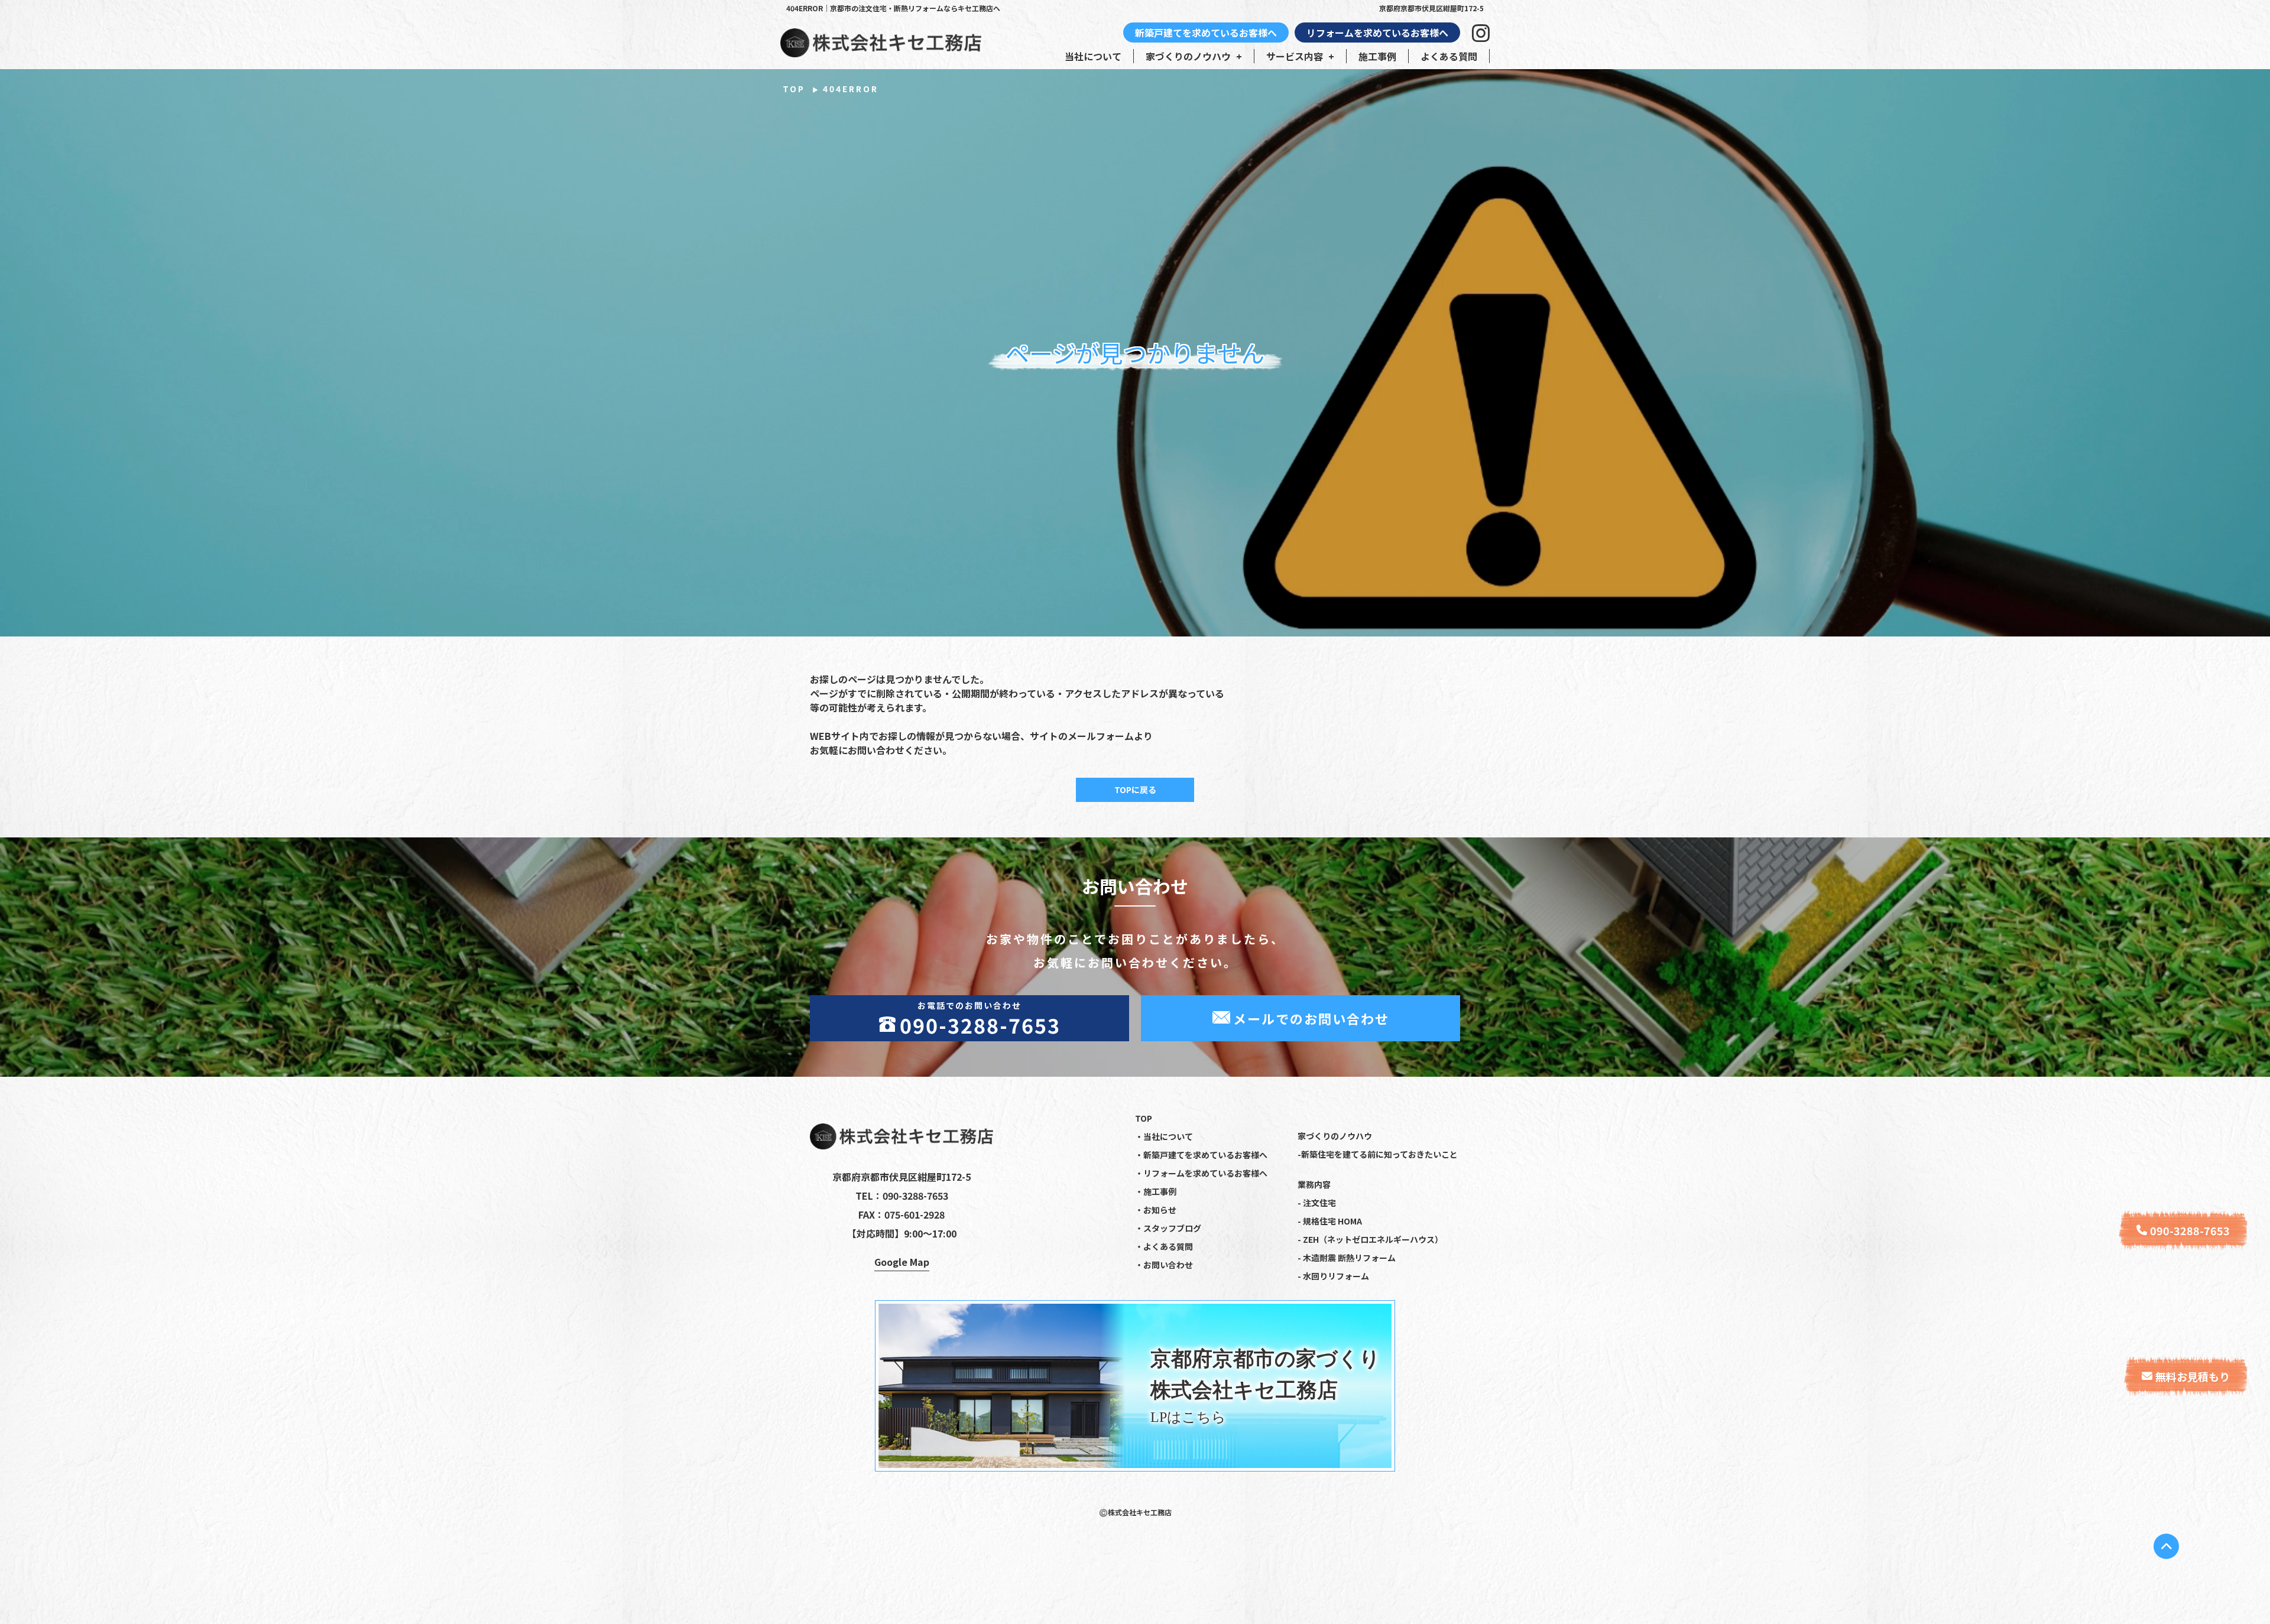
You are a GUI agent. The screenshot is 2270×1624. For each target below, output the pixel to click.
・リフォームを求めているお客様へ (1201, 1173)
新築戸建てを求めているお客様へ (1206, 33)
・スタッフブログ (1168, 1228)
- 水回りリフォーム (1333, 1276)
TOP (794, 89)
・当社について (1164, 1136)
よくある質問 (1449, 56)
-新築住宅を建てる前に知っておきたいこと (1378, 1154)
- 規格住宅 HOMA (1330, 1221)
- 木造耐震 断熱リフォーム (1347, 1258)
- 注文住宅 (1317, 1203)
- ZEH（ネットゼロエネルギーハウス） (1370, 1239)
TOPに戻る (1135, 790)
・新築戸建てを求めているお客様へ (1201, 1155)
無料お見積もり (2193, 1376)
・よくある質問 (1164, 1246)
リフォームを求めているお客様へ (1377, 33)
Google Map (902, 1262)
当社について (1093, 56)
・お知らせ (1156, 1210)
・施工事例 (1156, 1191)
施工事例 (1377, 56)
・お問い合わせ (1164, 1265)
